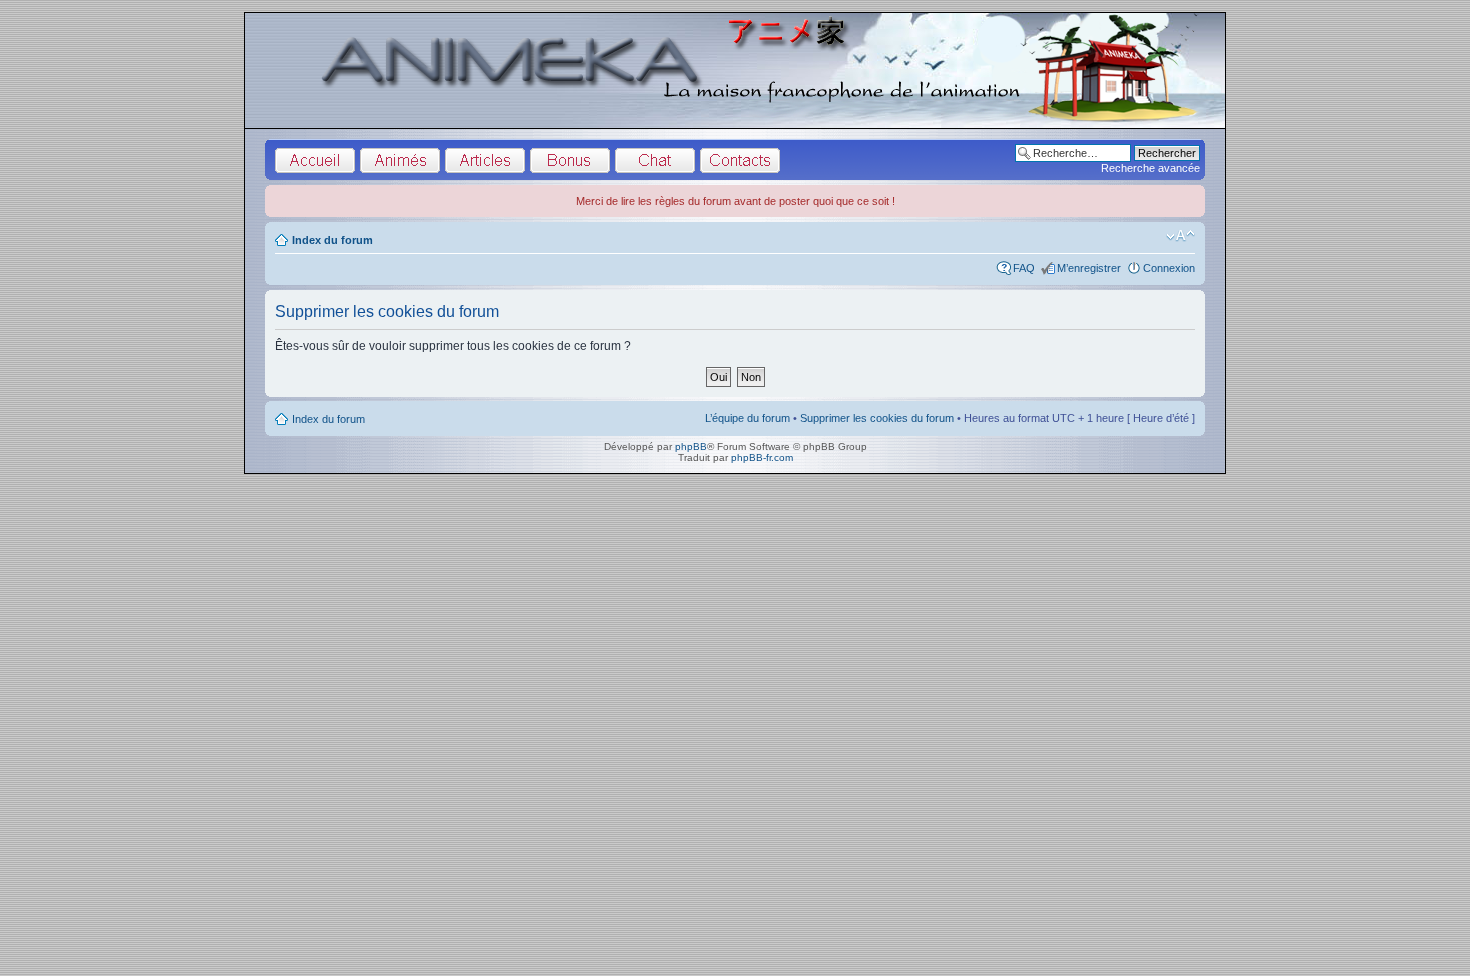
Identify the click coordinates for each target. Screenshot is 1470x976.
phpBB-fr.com (762, 457)
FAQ (1024, 268)
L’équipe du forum (747, 418)
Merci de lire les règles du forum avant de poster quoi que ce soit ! (735, 201)
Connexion (1169, 268)
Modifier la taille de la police (1180, 236)
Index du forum (332, 240)
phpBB (691, 446)
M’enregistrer (1089, 268)
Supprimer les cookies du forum (877, 418)
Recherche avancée (1150, 168)
